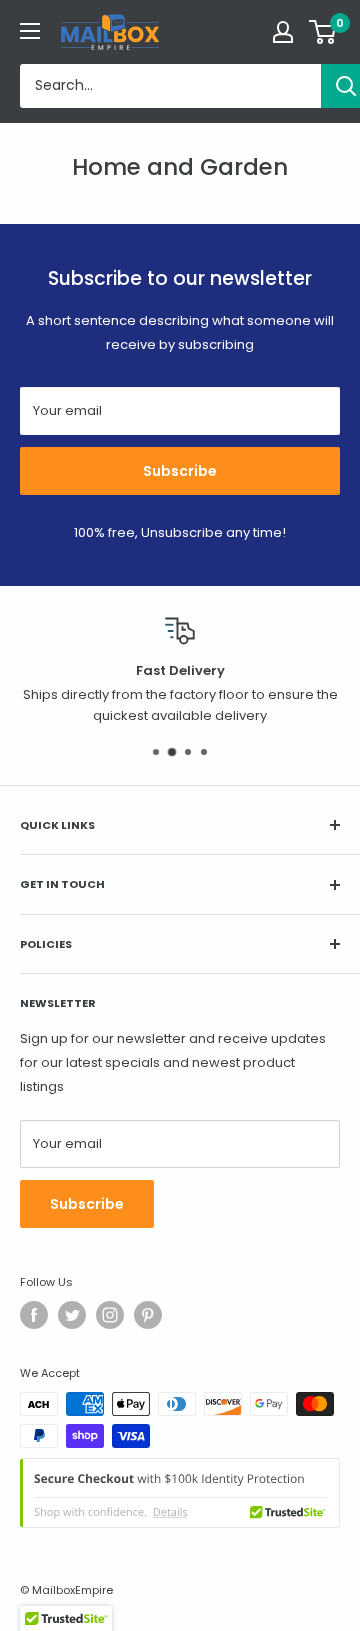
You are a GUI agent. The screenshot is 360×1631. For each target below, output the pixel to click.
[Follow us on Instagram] (110, 1315)
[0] (323, 32)
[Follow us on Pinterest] (148, 1315)
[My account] (283, 32)
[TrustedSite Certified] (180, 1493)
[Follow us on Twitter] (72, 1315)
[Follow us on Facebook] (34, 1315)
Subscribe (180, 471)
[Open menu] (30, 31)
